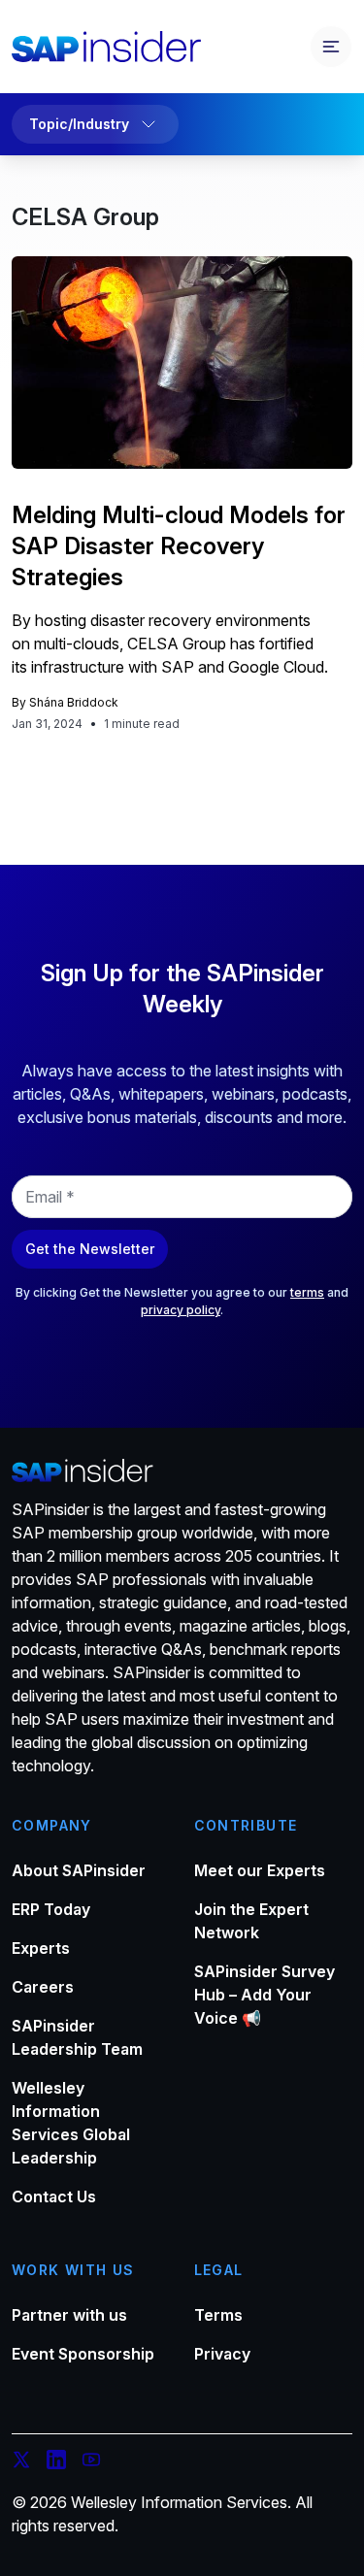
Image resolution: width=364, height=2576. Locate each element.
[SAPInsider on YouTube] (91, 2462)
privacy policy (181, 1310)
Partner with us (69, 2315)
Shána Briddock (74, 702)
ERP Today (51, 1909)
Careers (43, 1987)
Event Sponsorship (83, 2354)
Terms (218, 2315)
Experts (41, 1948)
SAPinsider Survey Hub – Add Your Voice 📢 (265, 1995)
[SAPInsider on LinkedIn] (56, 2462)
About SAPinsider (79, 1870)
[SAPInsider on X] (21, 2462)
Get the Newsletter (90, 1249)
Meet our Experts (260, 1870)
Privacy (222, 2354)
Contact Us (54, 2196)
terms (307, 1292)
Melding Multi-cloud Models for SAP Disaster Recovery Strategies (179, 546)
